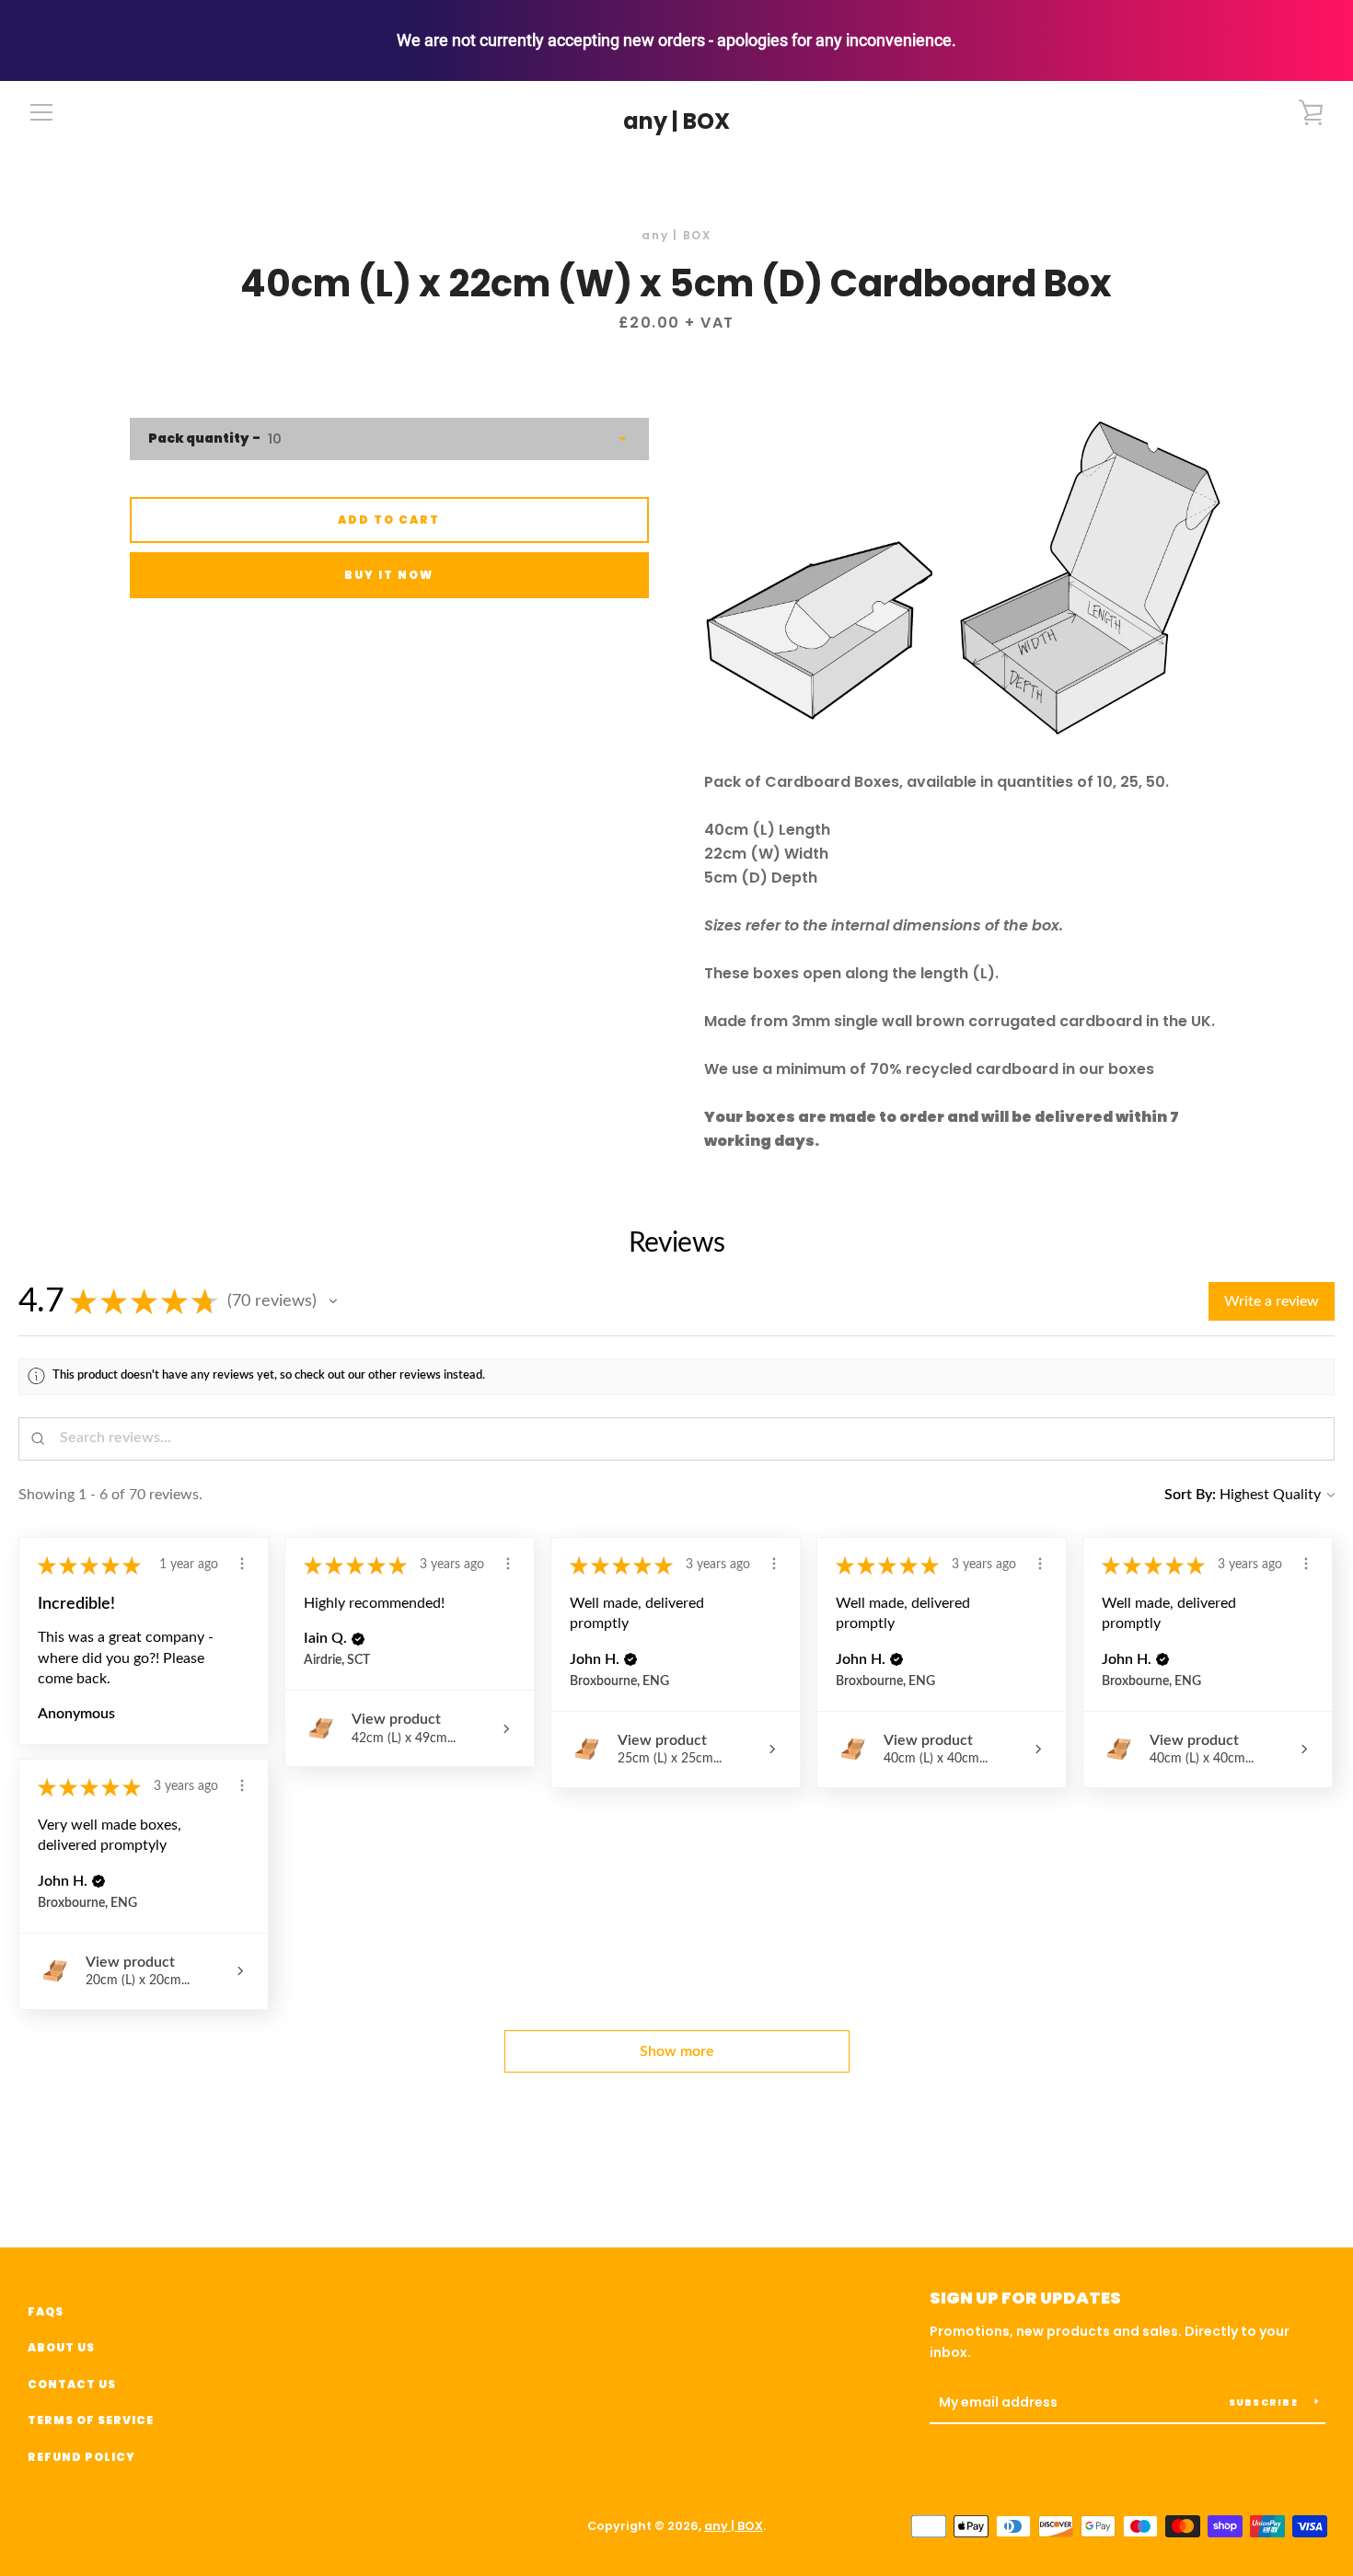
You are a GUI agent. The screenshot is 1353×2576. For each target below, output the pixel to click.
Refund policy (81, 2457)
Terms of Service (91, 2420)
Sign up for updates (1025, 2298)
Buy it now (389, 575)
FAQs (46, 2311)
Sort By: (1190, 1495)
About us (61, 2347)
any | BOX (676, 122)
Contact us (72, 2384)
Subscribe (1265, 2403)
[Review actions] (242, 1564)
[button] (333, 1301)
